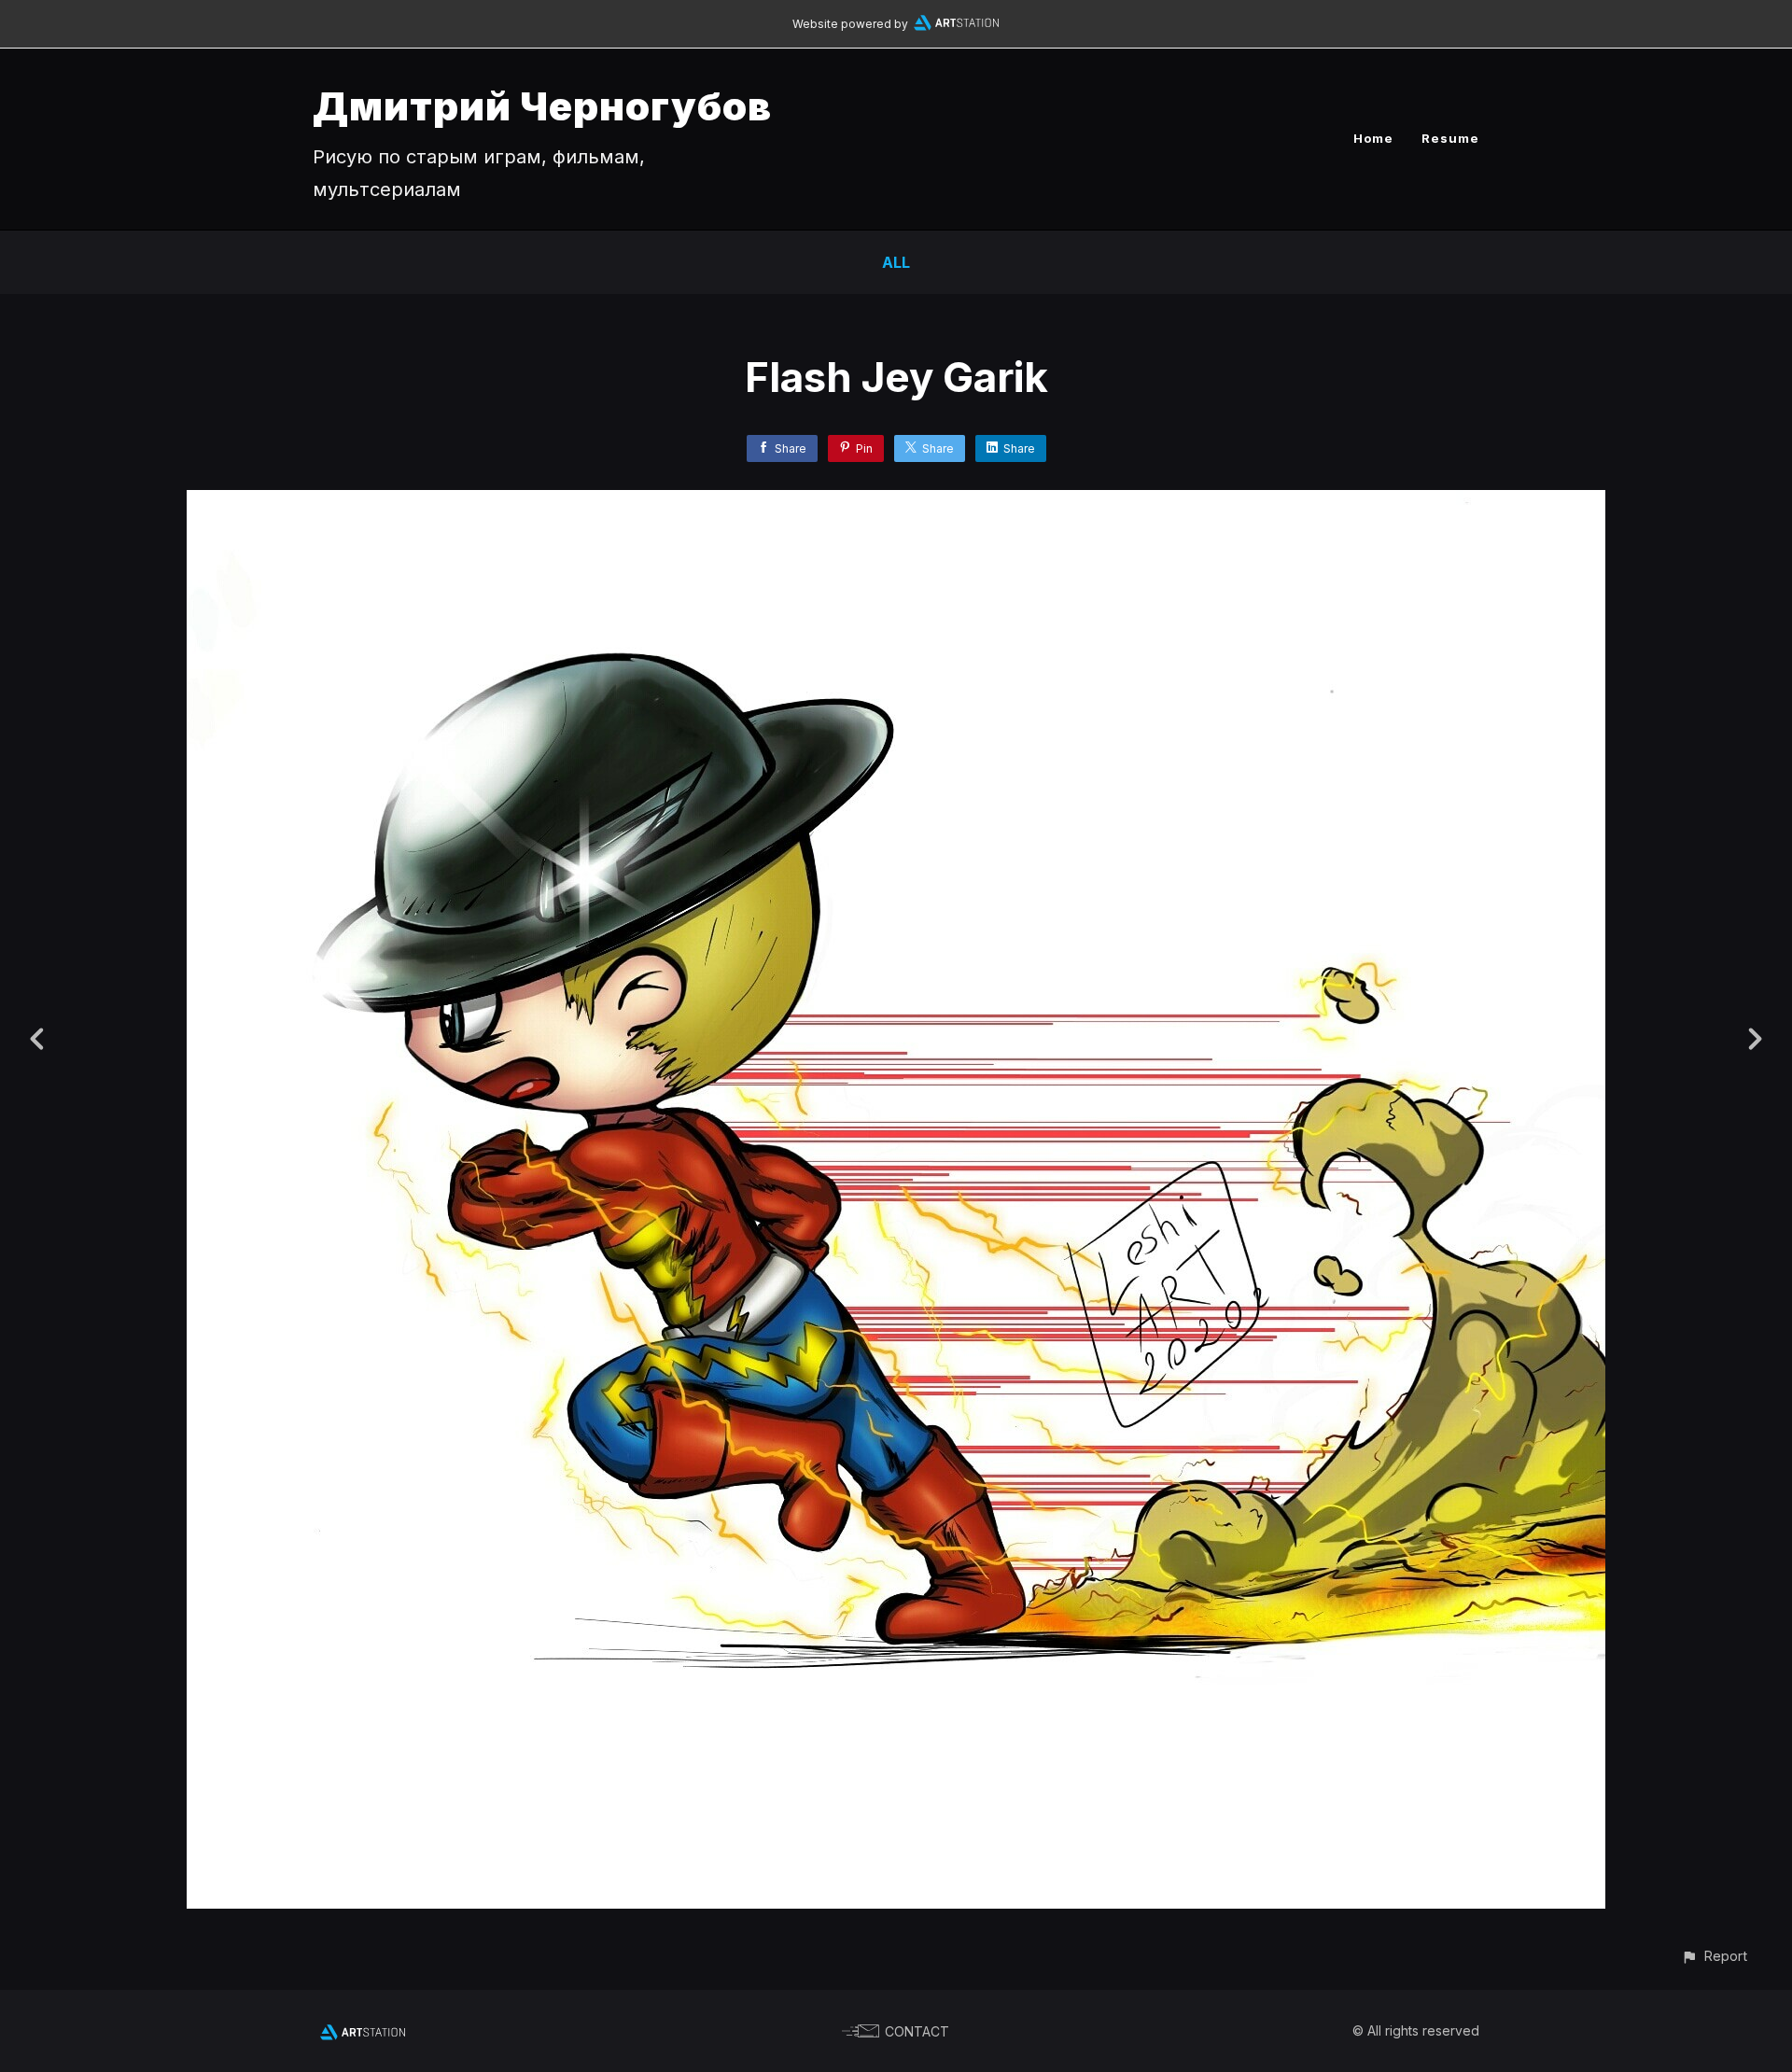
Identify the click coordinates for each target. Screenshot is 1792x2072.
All (896, 262)
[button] (1714, 1956)
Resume (1450, 138)
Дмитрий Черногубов (542, 106)
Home (1373, 138)
